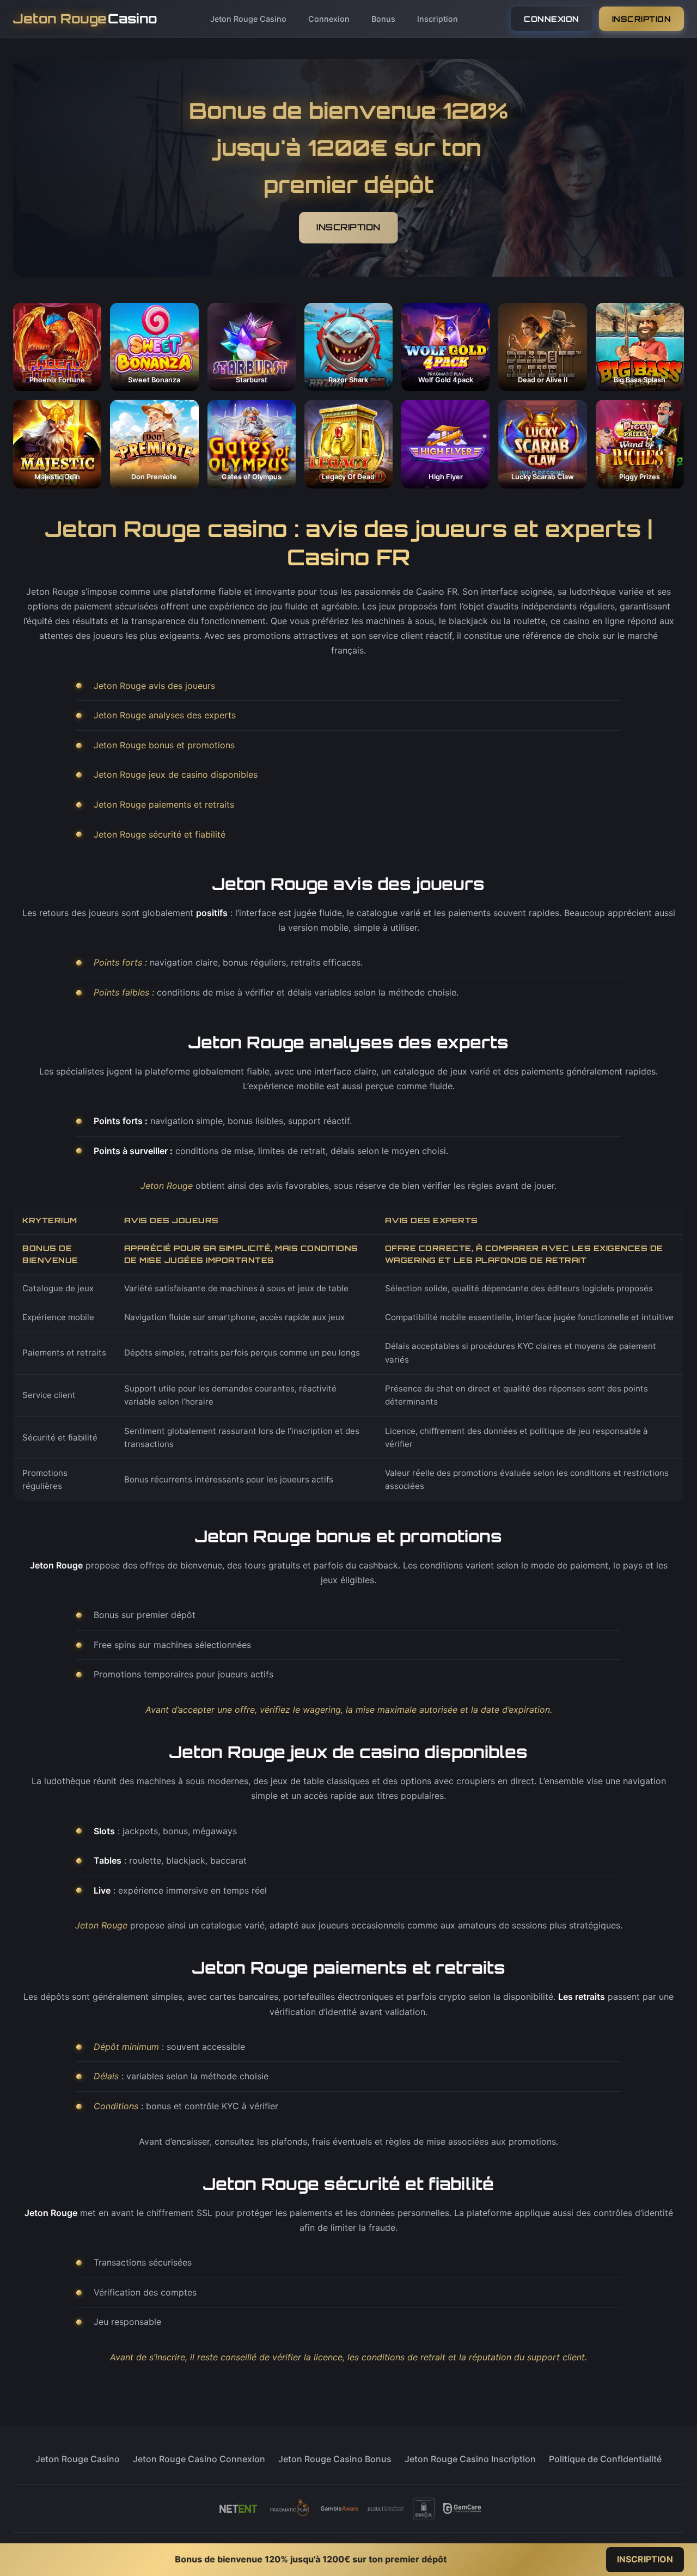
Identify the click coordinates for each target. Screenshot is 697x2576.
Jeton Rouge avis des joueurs (154, 686)
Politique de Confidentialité (605, 2459)
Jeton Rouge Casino (248, 19)
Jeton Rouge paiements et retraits (164, 804)
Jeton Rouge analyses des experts (165, 715)
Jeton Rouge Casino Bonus (335, 2459)
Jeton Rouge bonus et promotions (164, 745)
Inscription (438, 19)
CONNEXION (552, 19)
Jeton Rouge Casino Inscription (470, 2459)
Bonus (383, 19)
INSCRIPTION (642, 19)
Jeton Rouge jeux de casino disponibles (176, 774)
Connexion (329, 19)
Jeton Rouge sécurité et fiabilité (160, 834)
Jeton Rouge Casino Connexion (199, 2459)
